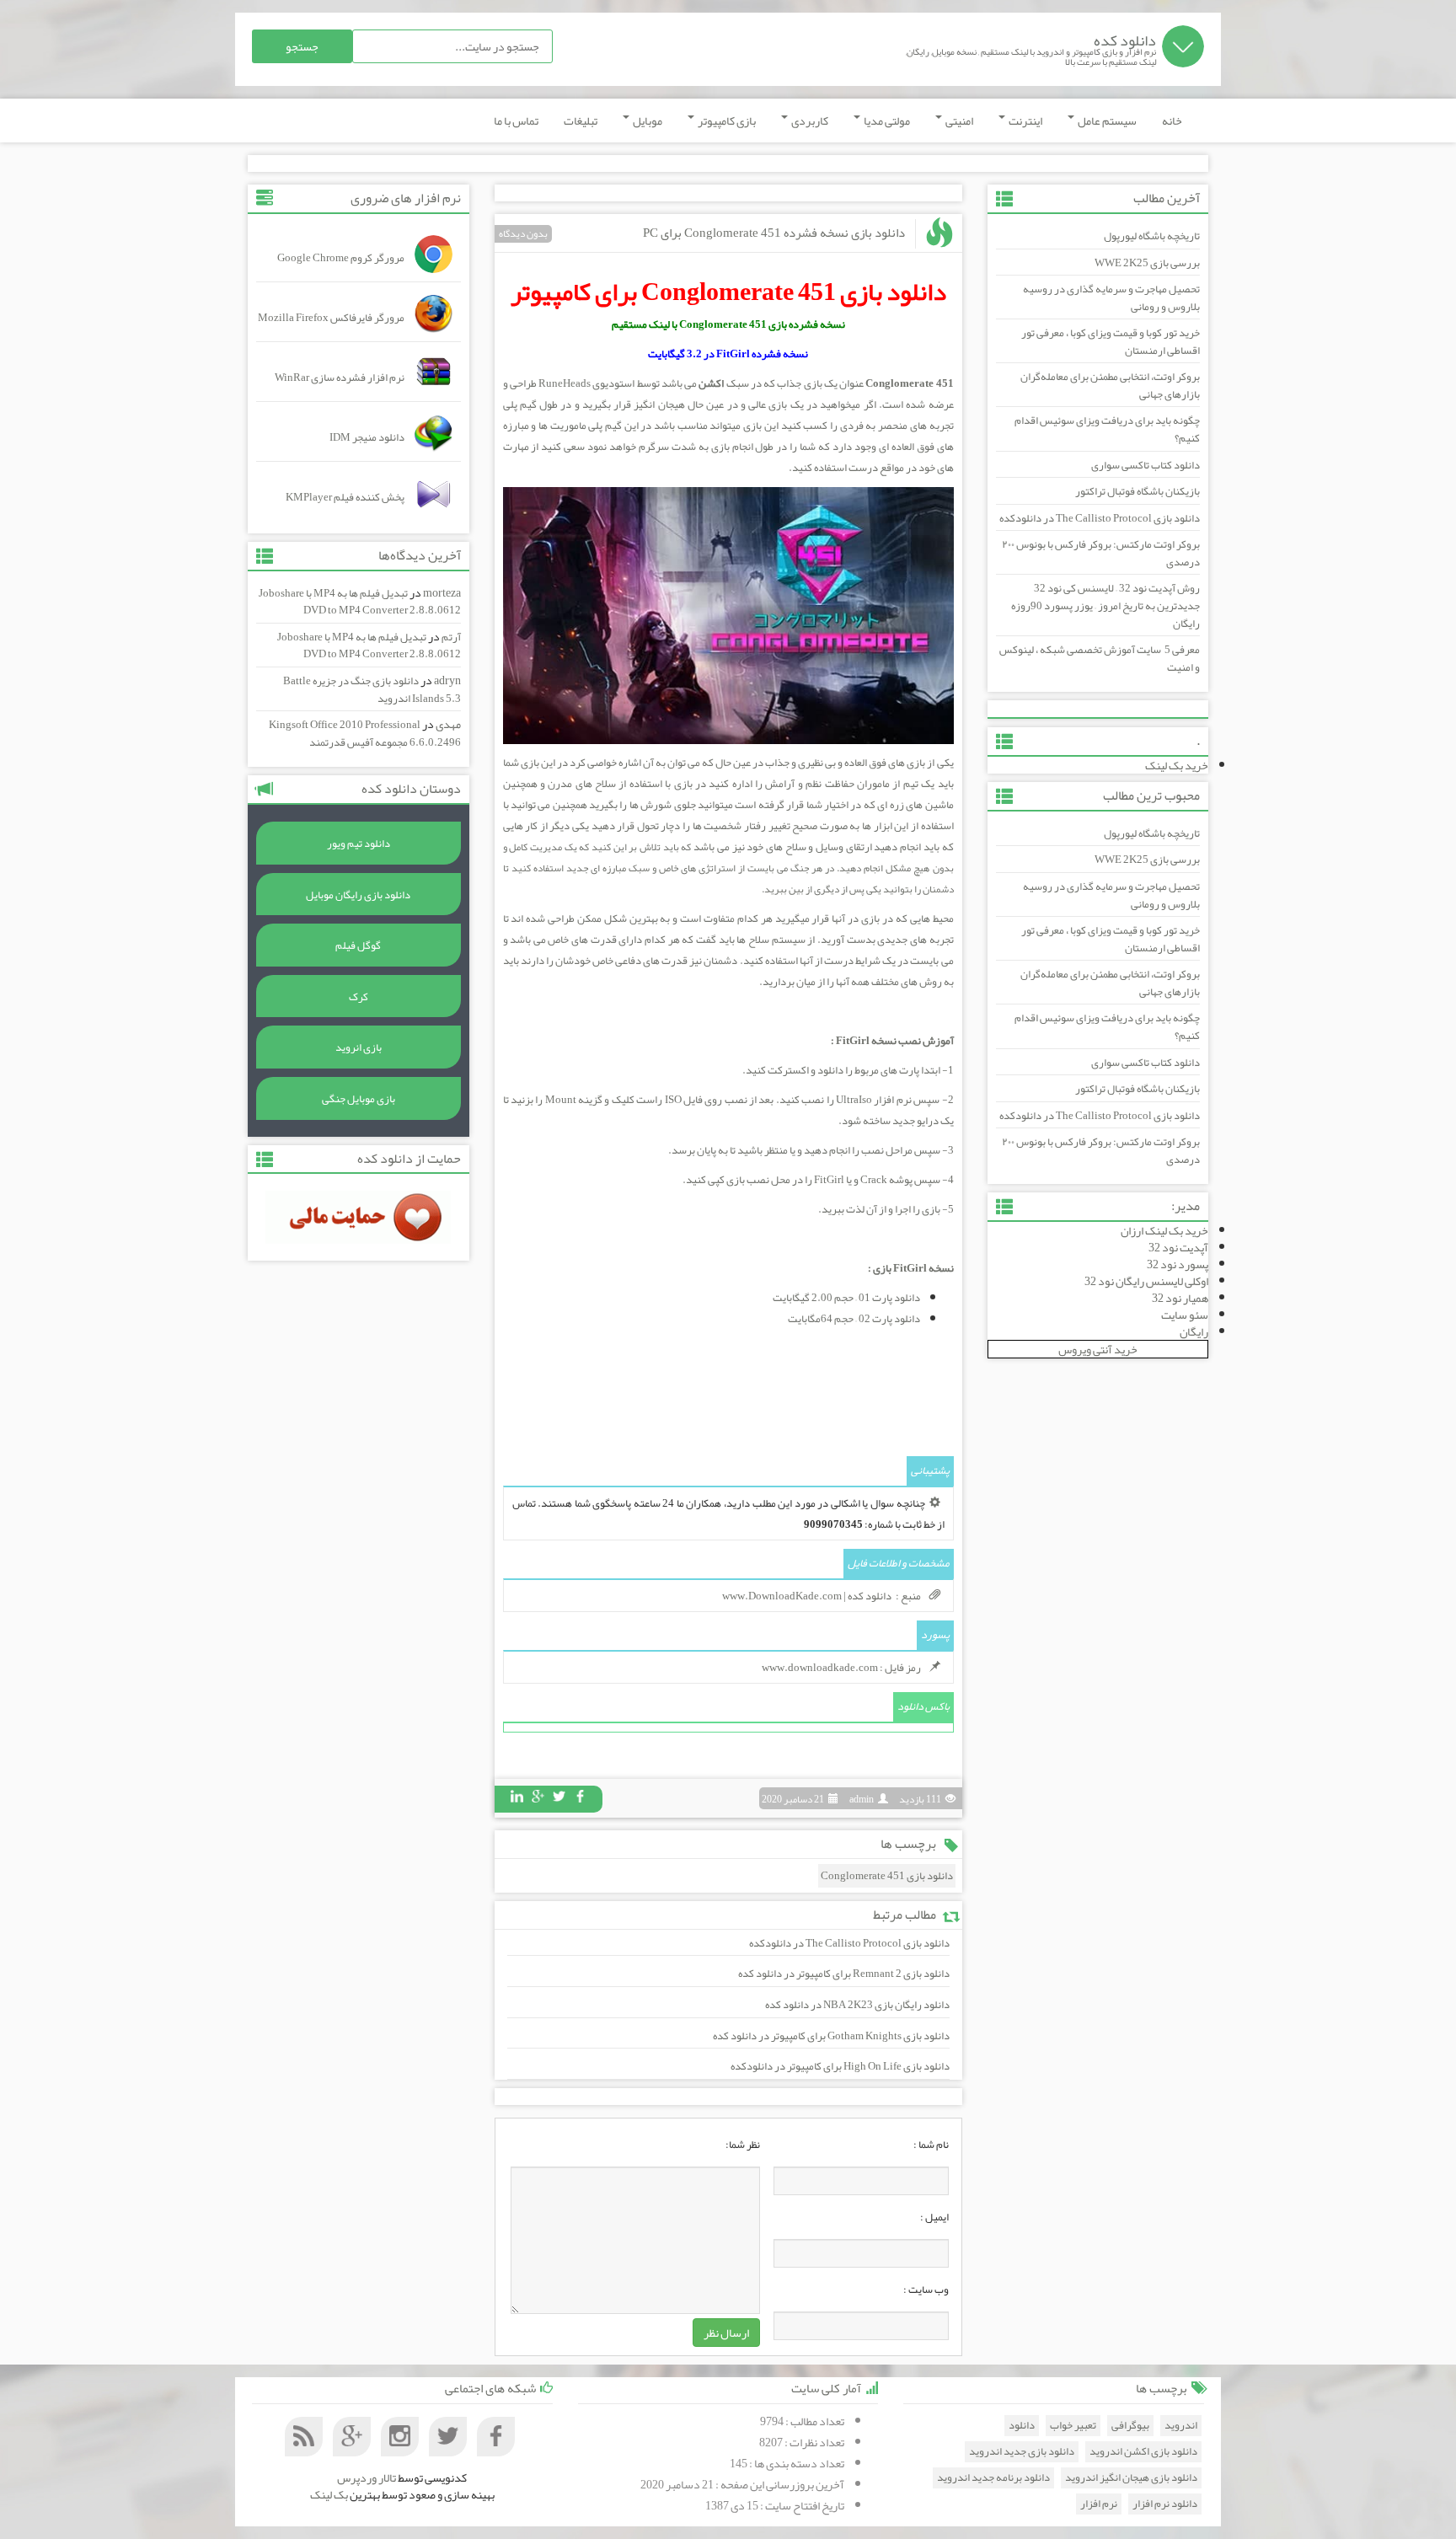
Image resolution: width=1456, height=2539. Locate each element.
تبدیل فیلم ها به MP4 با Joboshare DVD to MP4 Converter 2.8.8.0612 (360, 602)
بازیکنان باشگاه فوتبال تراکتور (1137, 491)
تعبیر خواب (1073, 2426)
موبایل (647, 121)
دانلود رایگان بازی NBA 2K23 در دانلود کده (857, 2005)
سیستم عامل (1106, 121)
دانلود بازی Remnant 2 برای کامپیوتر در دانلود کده (844, 1974)
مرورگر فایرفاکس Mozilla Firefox (331, 318)
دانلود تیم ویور (359, 844)
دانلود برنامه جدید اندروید (993, 2478)
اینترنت (1025, 121)
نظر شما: (743, 2145)
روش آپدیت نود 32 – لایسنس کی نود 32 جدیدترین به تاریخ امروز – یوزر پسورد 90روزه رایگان (1105, 605)
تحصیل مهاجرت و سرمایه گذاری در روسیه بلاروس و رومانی (1111, 298)
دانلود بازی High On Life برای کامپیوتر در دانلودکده (840, 2066)
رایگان (1194, 1331)
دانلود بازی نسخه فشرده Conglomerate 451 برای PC (774, 233)
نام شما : (931, 2145)
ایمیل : (934, 2217)
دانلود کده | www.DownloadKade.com (807, 1596)
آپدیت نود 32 (1178, 1247)
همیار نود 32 (1180, 1298)
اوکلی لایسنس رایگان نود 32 (1146, 1281)
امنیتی (958, 121)
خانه (1172, 121)
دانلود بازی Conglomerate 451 (887, 1876)
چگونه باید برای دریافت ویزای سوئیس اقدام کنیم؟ (1107, 429)
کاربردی (809, 121)
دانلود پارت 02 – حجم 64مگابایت (854, 1319)
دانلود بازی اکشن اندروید (1143, 2452)
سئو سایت (1185, 1315)
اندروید (1181, 2426)
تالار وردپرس (367, 2477)
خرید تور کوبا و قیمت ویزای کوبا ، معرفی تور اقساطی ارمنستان (1111, 342)
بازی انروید (359, 1047)
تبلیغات (581, 121)
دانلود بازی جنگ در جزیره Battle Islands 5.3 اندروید (372, 690)
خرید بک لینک (1177, 765)
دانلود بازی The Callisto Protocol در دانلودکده (1100, 518)
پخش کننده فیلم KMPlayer (345, 497)
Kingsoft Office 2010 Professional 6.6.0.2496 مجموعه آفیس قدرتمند (365, 734)
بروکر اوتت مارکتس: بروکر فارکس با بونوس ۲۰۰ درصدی (1101, 553)
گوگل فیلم (358, 945)
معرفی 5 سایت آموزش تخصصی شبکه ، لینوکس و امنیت (1100, 659)
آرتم (451, 637)
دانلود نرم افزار (1165, 2504)
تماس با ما (516, 121)
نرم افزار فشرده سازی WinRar (340, 378)
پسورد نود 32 (1178, 1264)
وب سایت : (926, 2290)
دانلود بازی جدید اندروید (1022, 2452)
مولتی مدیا (886, 121)
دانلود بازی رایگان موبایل (358, 895)
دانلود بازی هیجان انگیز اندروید (1131, 2478)
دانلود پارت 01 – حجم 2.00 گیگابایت (846, 1298)
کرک (359, 997)
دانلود (1022, 2426)
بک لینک (329, 2494)
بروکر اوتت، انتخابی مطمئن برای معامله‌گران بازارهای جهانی (1110, 386)
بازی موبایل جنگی (359, 1099)
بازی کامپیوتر (726, 121)
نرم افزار (1099, 2504)
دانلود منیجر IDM (367, 437)
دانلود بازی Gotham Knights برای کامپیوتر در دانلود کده (831, 2036)
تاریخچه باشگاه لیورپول (1152, 236)
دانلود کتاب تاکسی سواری (1146, 465)
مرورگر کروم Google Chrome (341, 258)
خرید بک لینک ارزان (1164, 1230)
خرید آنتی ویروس (1098, 1349)
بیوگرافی (1130, 2426)
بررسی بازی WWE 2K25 (1147, 263)
